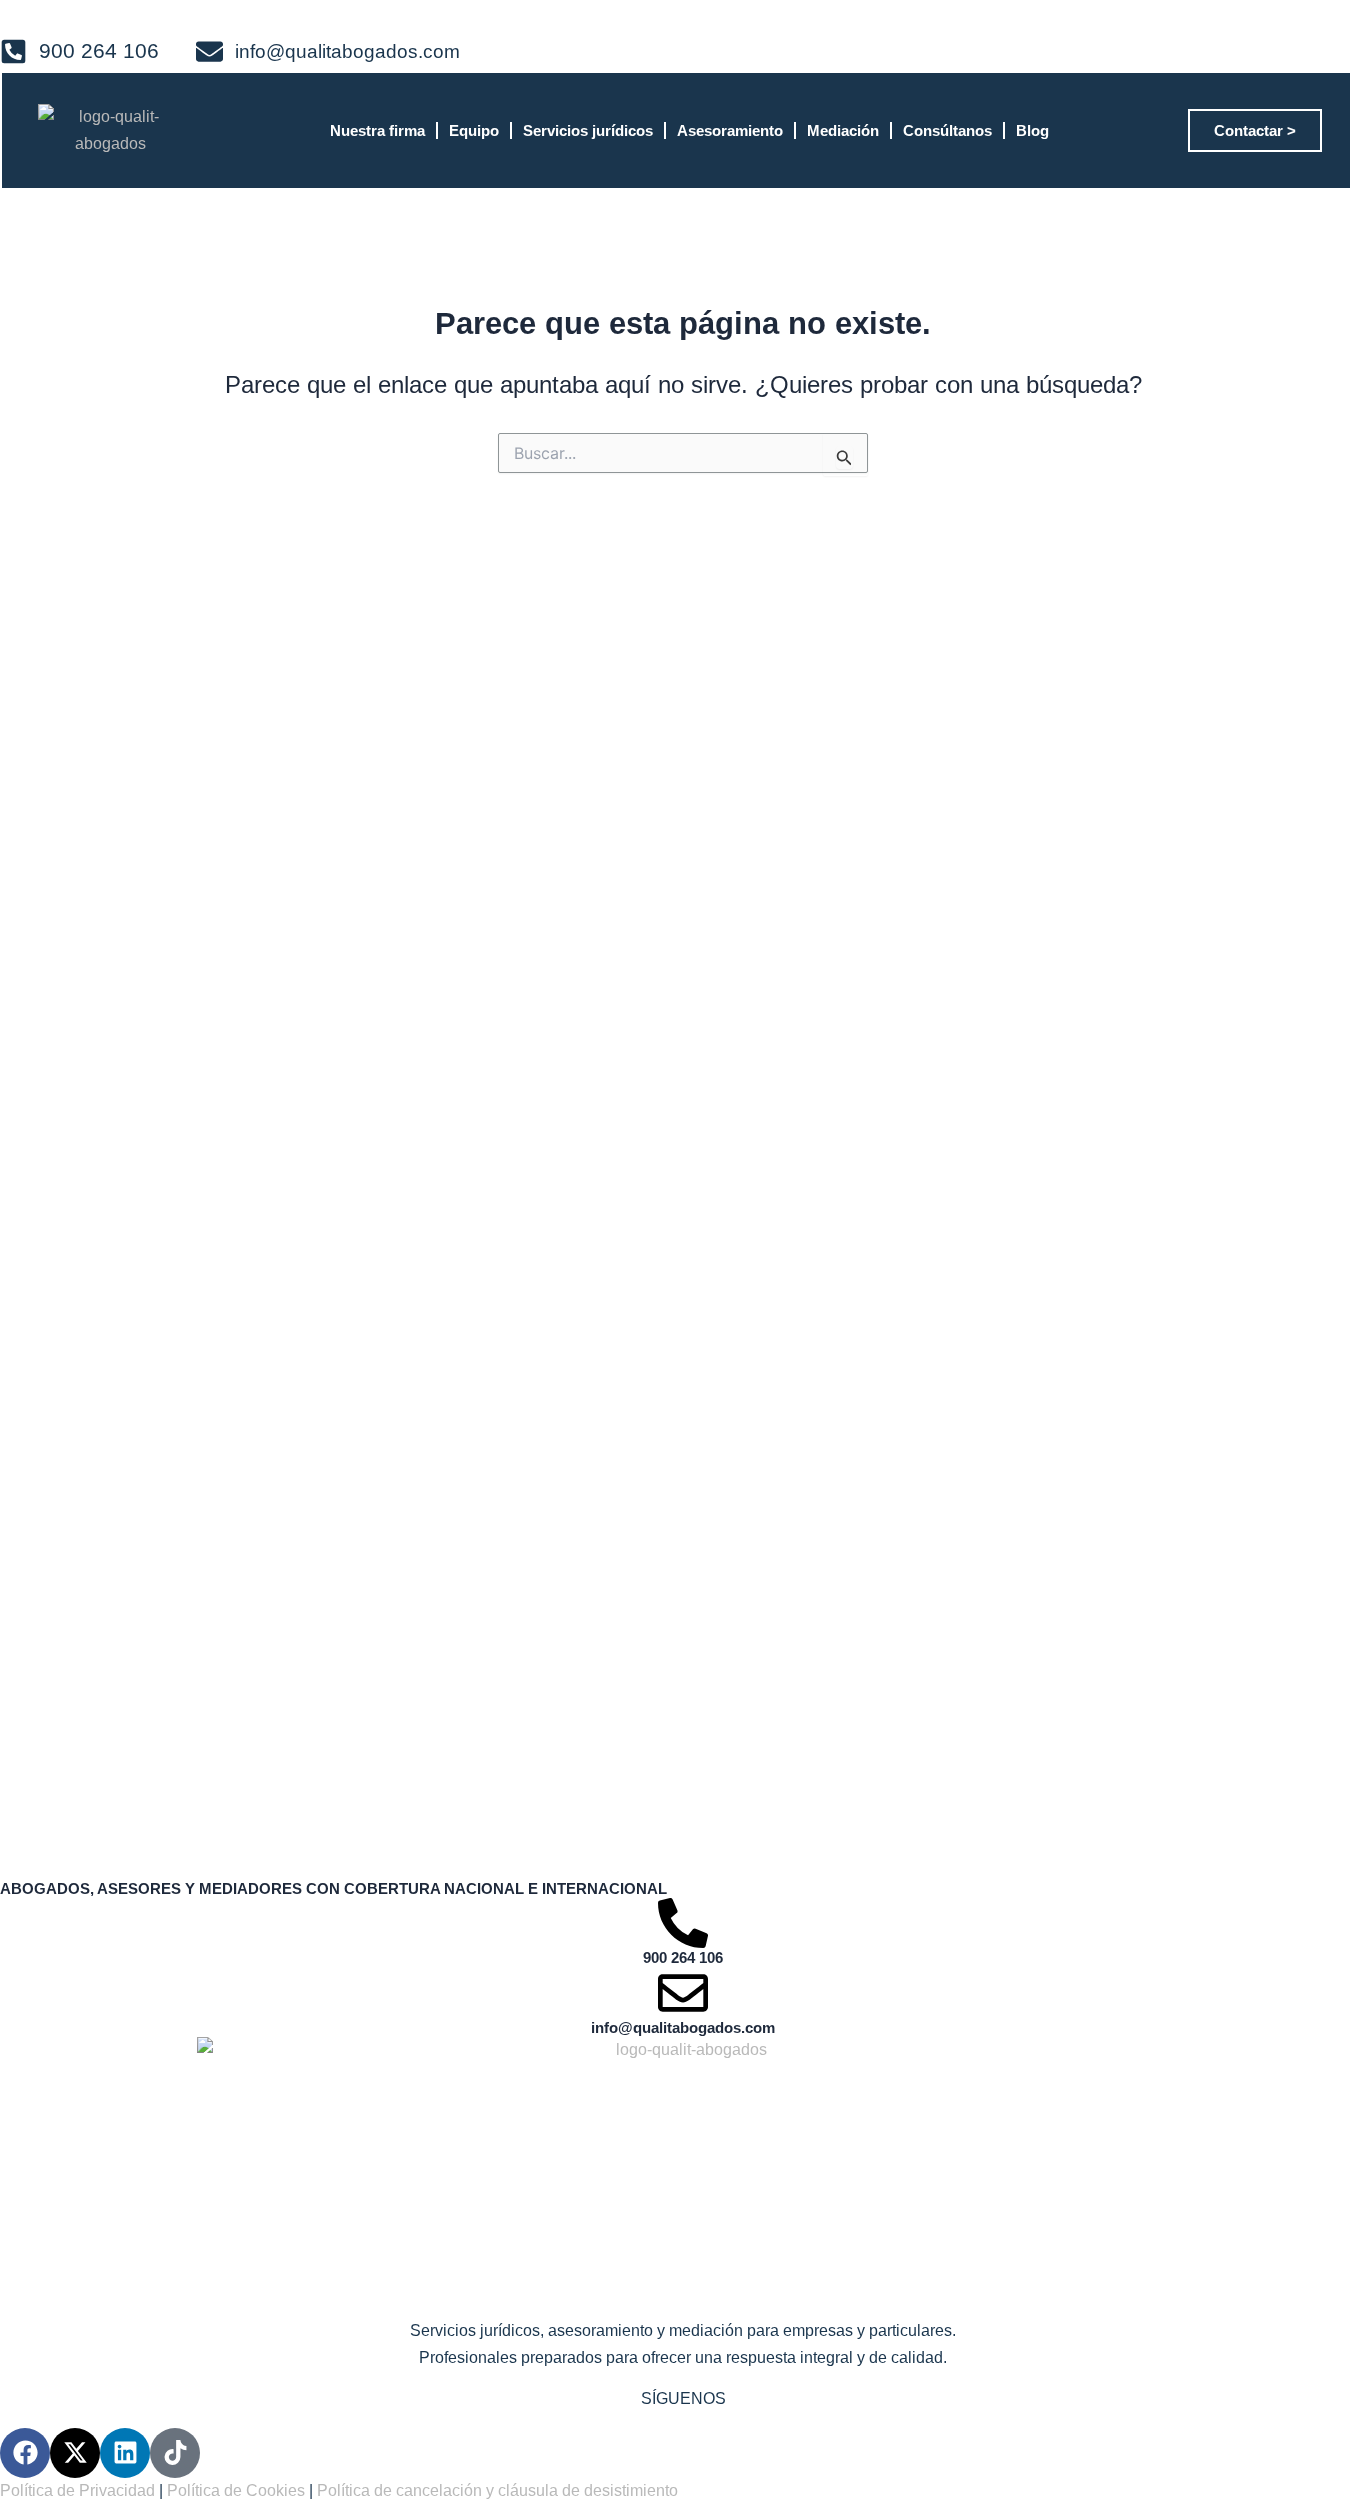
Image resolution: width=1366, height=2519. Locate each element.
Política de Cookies (236, 2490)
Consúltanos (947, 130)
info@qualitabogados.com (683, 2027)
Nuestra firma (377, 130)
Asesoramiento (730, 130)
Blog (1032, 130)
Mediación (843, 130)
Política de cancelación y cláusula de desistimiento (497, 2490)
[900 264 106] (683, 1923)
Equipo (474, 130)
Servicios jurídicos (588, 130)
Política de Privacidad (77, 2490)
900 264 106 (683, 1957)
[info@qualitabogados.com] (683, 1993)
